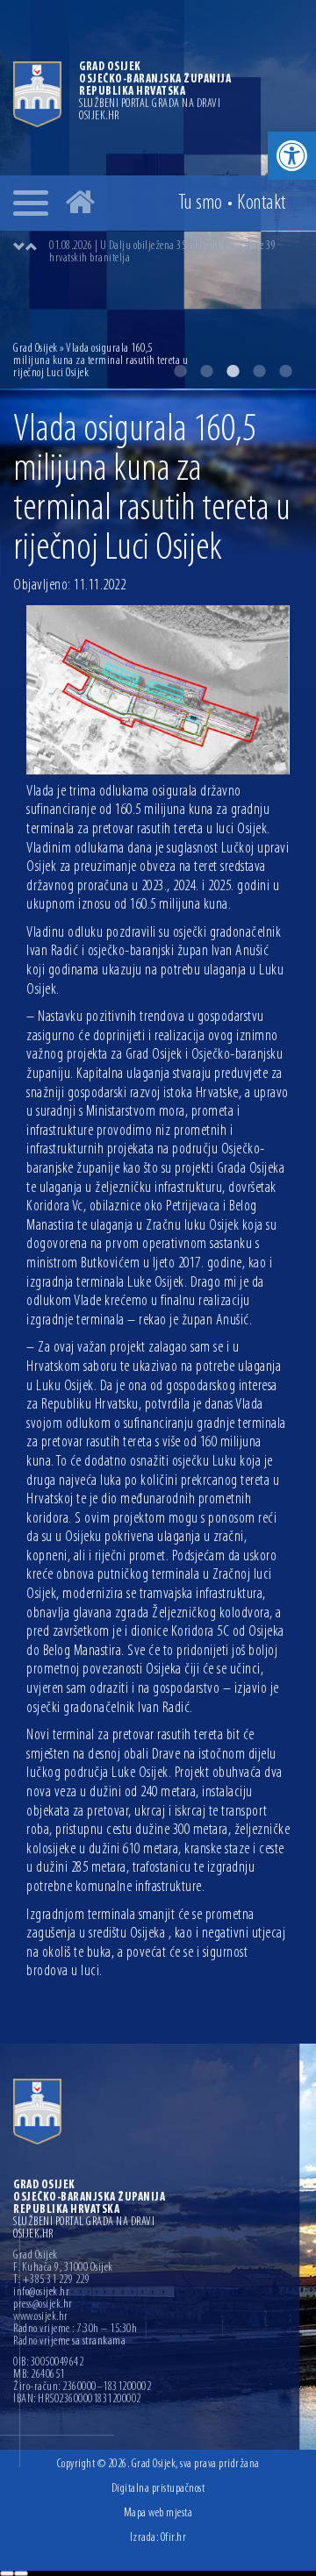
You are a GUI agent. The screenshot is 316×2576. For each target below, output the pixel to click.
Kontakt (262, 203)
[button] (292, 156)
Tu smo (201, 203)
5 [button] (285, 371)
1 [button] (180, 371)
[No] (21, 2573)
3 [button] (233, 371)
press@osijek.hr (43, 2305)
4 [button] (259, 371)
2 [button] (206, 371)
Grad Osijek (36, 349)
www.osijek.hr (41, 2317)
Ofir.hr (174, 2538)
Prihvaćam (7, 2573)
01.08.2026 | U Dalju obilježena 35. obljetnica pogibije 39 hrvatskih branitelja (162, 252)
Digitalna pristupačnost (158, 2489)
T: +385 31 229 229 (51, 2280)
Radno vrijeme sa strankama (69, 2342)
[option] (176, 253)
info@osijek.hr (41, 2293)
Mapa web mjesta (158, 2513)
